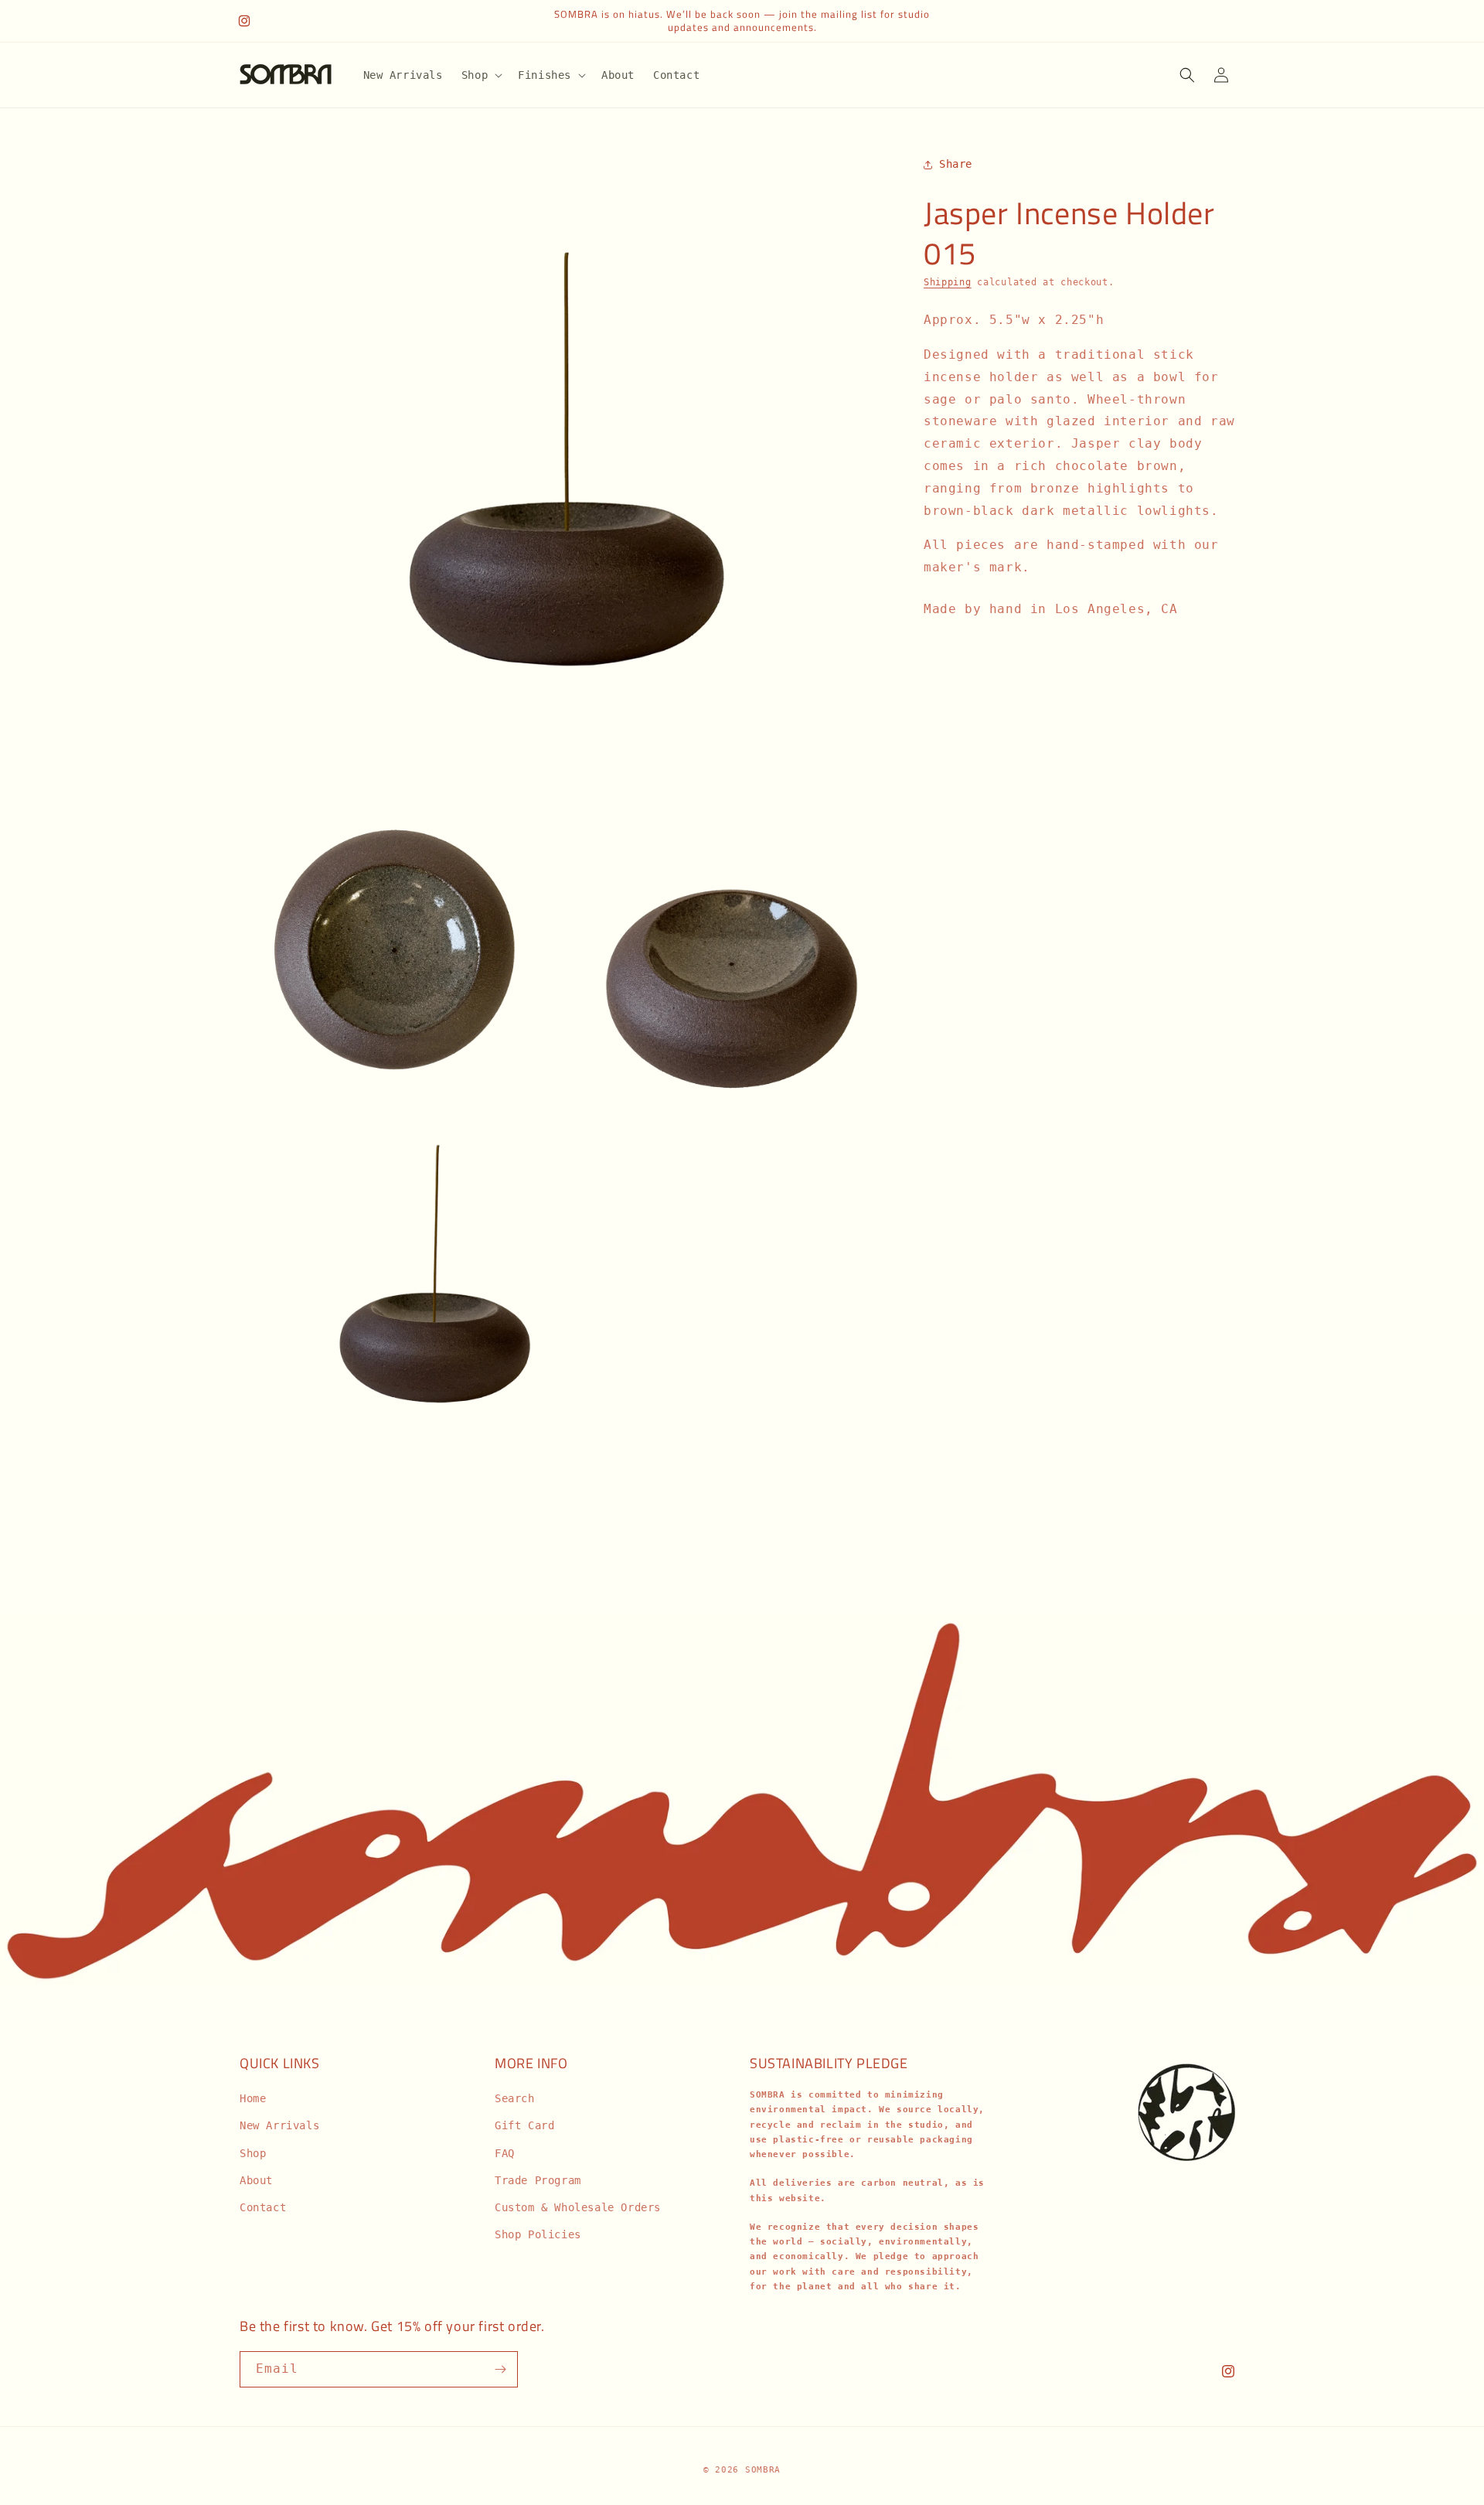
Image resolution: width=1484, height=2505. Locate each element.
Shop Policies (538, 2234)
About (256, 2180)
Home (253, 2098)
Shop (253, 2153)
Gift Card (524, 2125)
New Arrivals (279, 2125)
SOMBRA (763, 2470)
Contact (263, 2207)
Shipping (948, 282)
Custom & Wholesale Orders (578, 2207)
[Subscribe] (500, 2369)
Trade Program (538, 2180)
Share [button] (956, 164)
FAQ (505, 2153)
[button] (480, 75)
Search (515, 2098)
